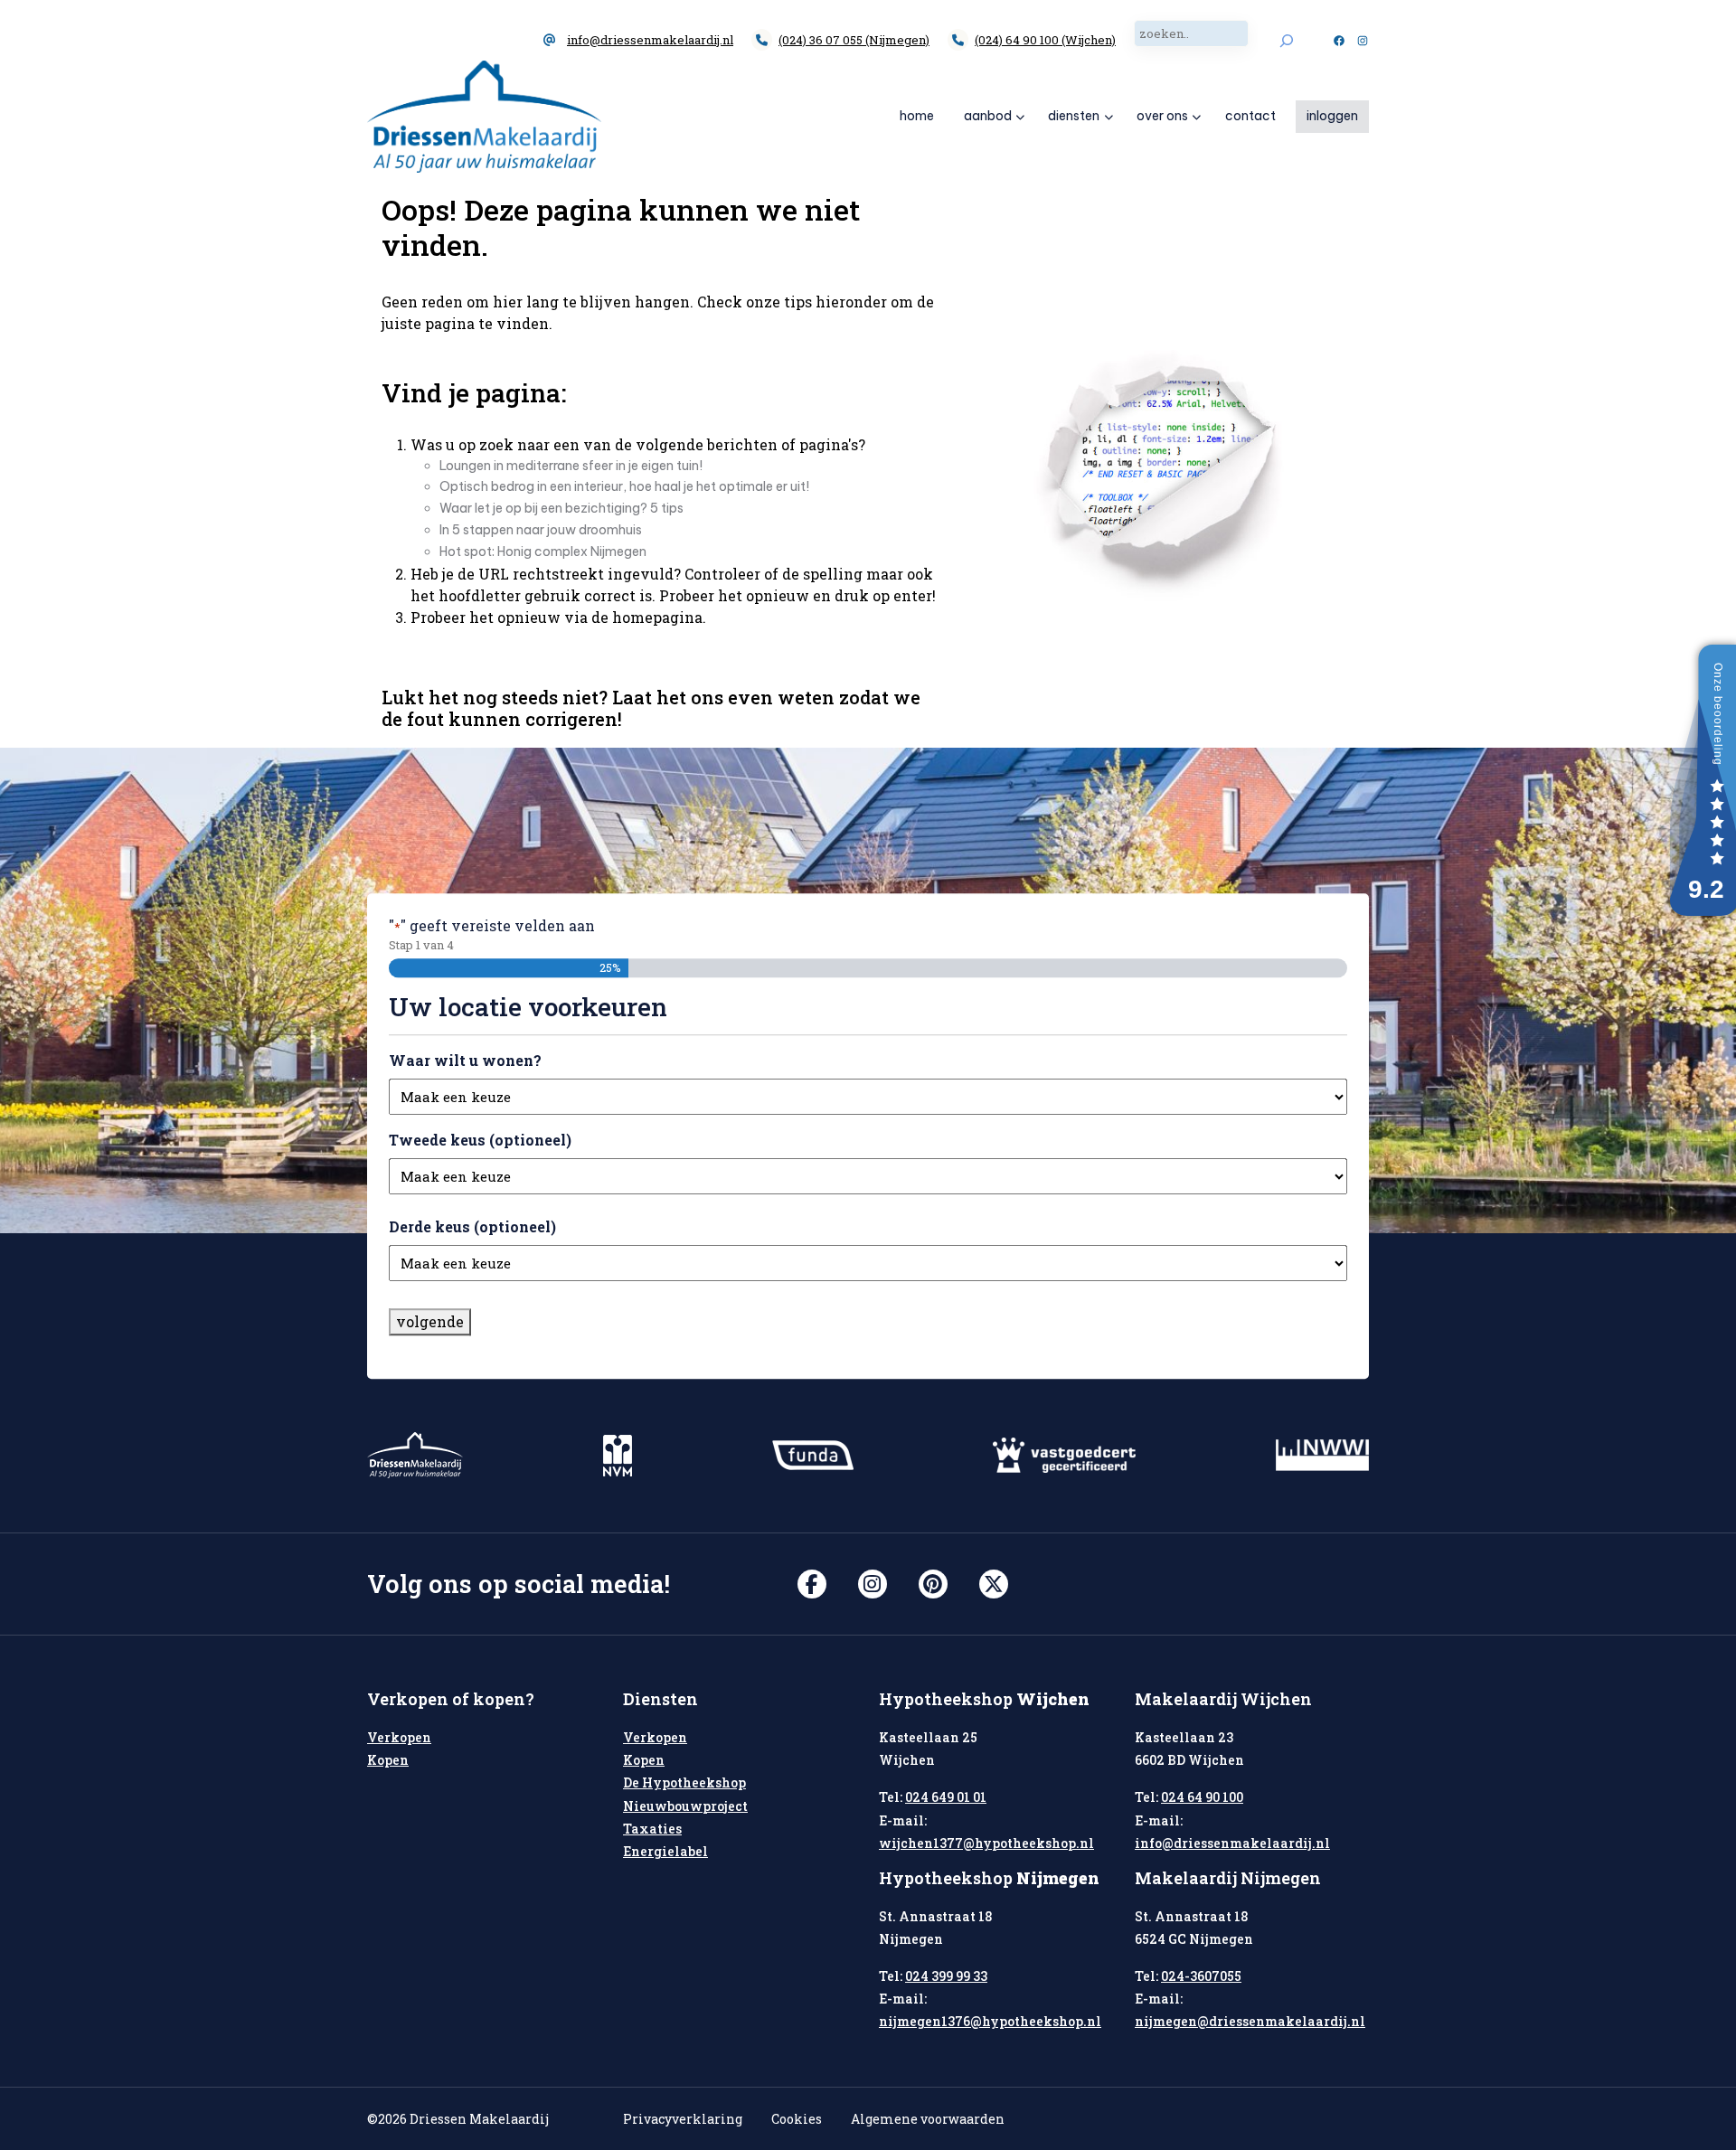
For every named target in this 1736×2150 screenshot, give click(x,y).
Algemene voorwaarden (928, 2119)
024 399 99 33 (946, 1976)
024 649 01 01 (946, 1797)
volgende (430, 1321)
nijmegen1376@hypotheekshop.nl (990, 2021)
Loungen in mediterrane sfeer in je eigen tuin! (571, 466)
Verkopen (399, 1737)
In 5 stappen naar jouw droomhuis (541, 530)
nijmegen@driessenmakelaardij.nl (1250, 2021)
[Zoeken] (1286, 40)
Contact (1250, 116)
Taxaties (652, 1829)
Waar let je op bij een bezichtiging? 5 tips (561, 508)
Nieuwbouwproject (685, 1806)
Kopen (388, 1760)
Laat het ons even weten (723, 697)
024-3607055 (1201, 1976)
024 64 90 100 (1202, 1797)
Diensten (1074, 116)
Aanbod (988, 116)
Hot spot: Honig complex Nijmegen (543, 552)
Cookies (797, 2119)
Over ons (1162, 116)
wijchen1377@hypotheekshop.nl (986, 1843)
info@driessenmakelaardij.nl (650, 40)
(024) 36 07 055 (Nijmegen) (854, 40)
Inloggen (1332, 116)
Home (917, 116)
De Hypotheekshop (684, 1782)
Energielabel (665, 1851)
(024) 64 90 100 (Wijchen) (1045, 40)
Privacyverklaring (683, 2119)
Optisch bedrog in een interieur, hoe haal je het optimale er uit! (624, 486)
